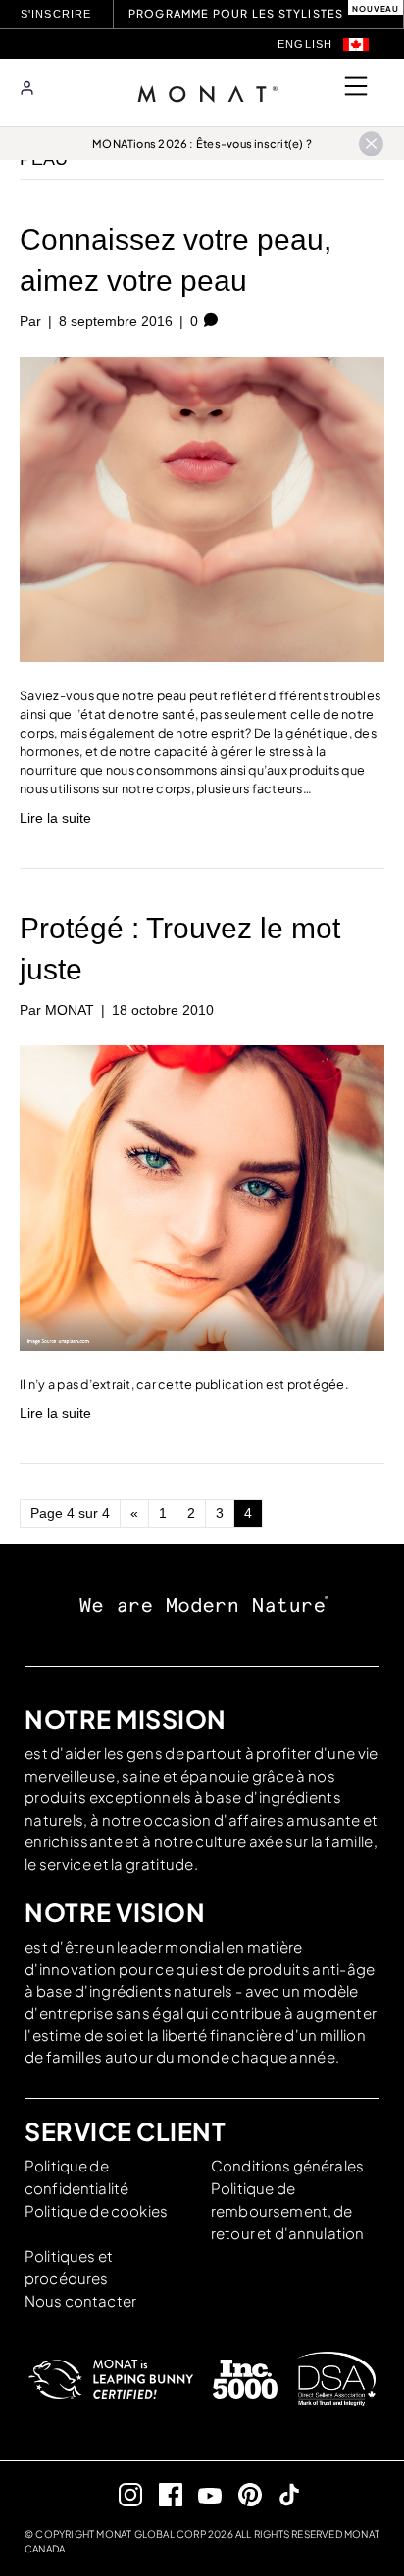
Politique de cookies (96, 2210)
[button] (356, 45)
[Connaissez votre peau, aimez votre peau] (202, 508)
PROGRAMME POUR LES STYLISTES (236, 13)
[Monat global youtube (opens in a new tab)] (202, 2494)
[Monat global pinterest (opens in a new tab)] (242, 2494)
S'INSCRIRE (58, 14)
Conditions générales (287, 2165)
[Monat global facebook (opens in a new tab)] (162, 2494)
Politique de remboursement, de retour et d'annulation (287, 2210)
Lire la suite (55, 818)
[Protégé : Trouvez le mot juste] (202, 1196)
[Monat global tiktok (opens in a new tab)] (282, 2494)
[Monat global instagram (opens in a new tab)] (123, 2494)
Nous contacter (80, 2300)
